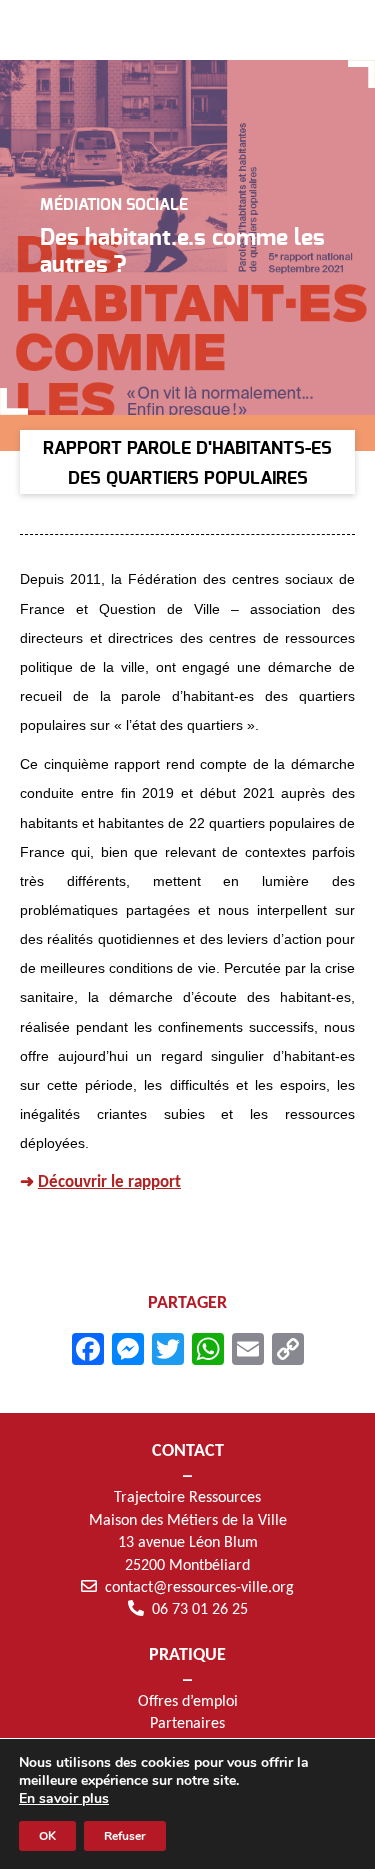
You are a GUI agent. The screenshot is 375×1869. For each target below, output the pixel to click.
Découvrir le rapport (109, 1182)
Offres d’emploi (188, 1702)
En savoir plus (64, 1799)
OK (47, 1836)
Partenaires (187, 1724)
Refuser (125, 1836)
